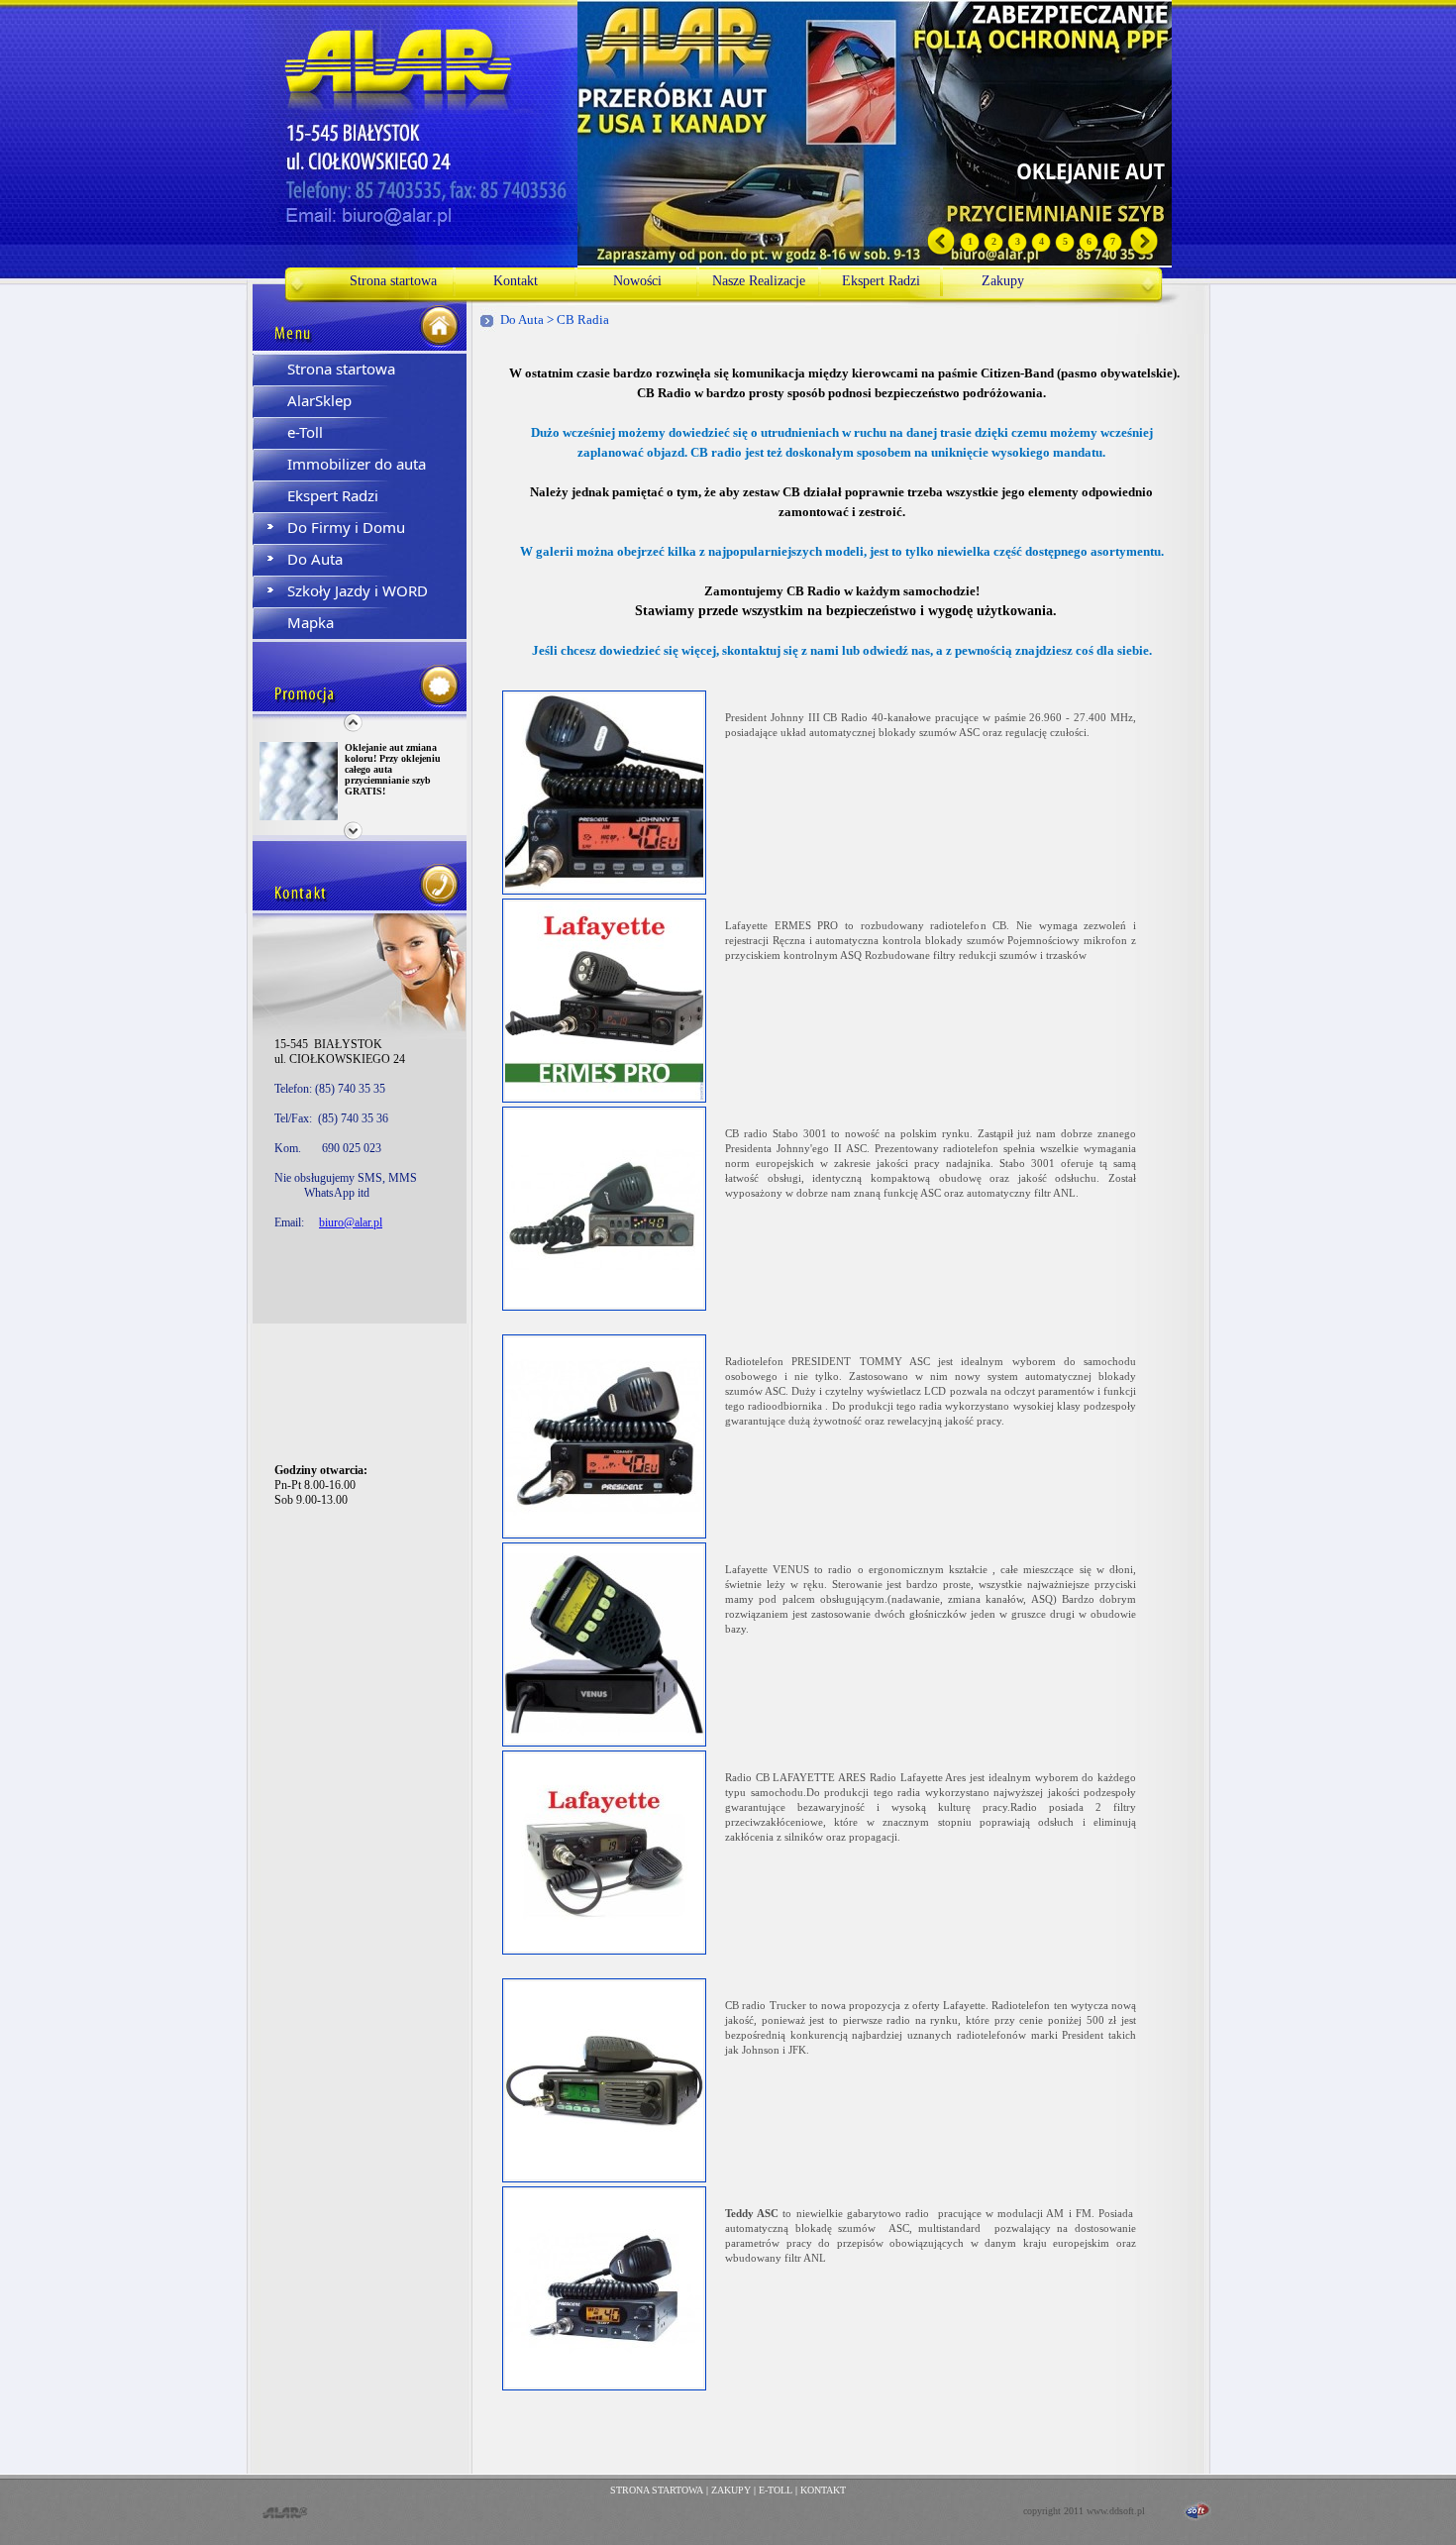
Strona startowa (393, 281)
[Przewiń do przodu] (1144, 252)
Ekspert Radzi (881, 281)
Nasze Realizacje (759, 281)
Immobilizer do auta (357, 464)
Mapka (311, 622)
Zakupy (1003, 281)
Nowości (637, 281)
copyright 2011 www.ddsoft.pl (1084, 2511)
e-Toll (305, 432)
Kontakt (516, 281)
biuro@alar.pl (351, 1222)
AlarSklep (319, 400)
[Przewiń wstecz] (941, 252)
